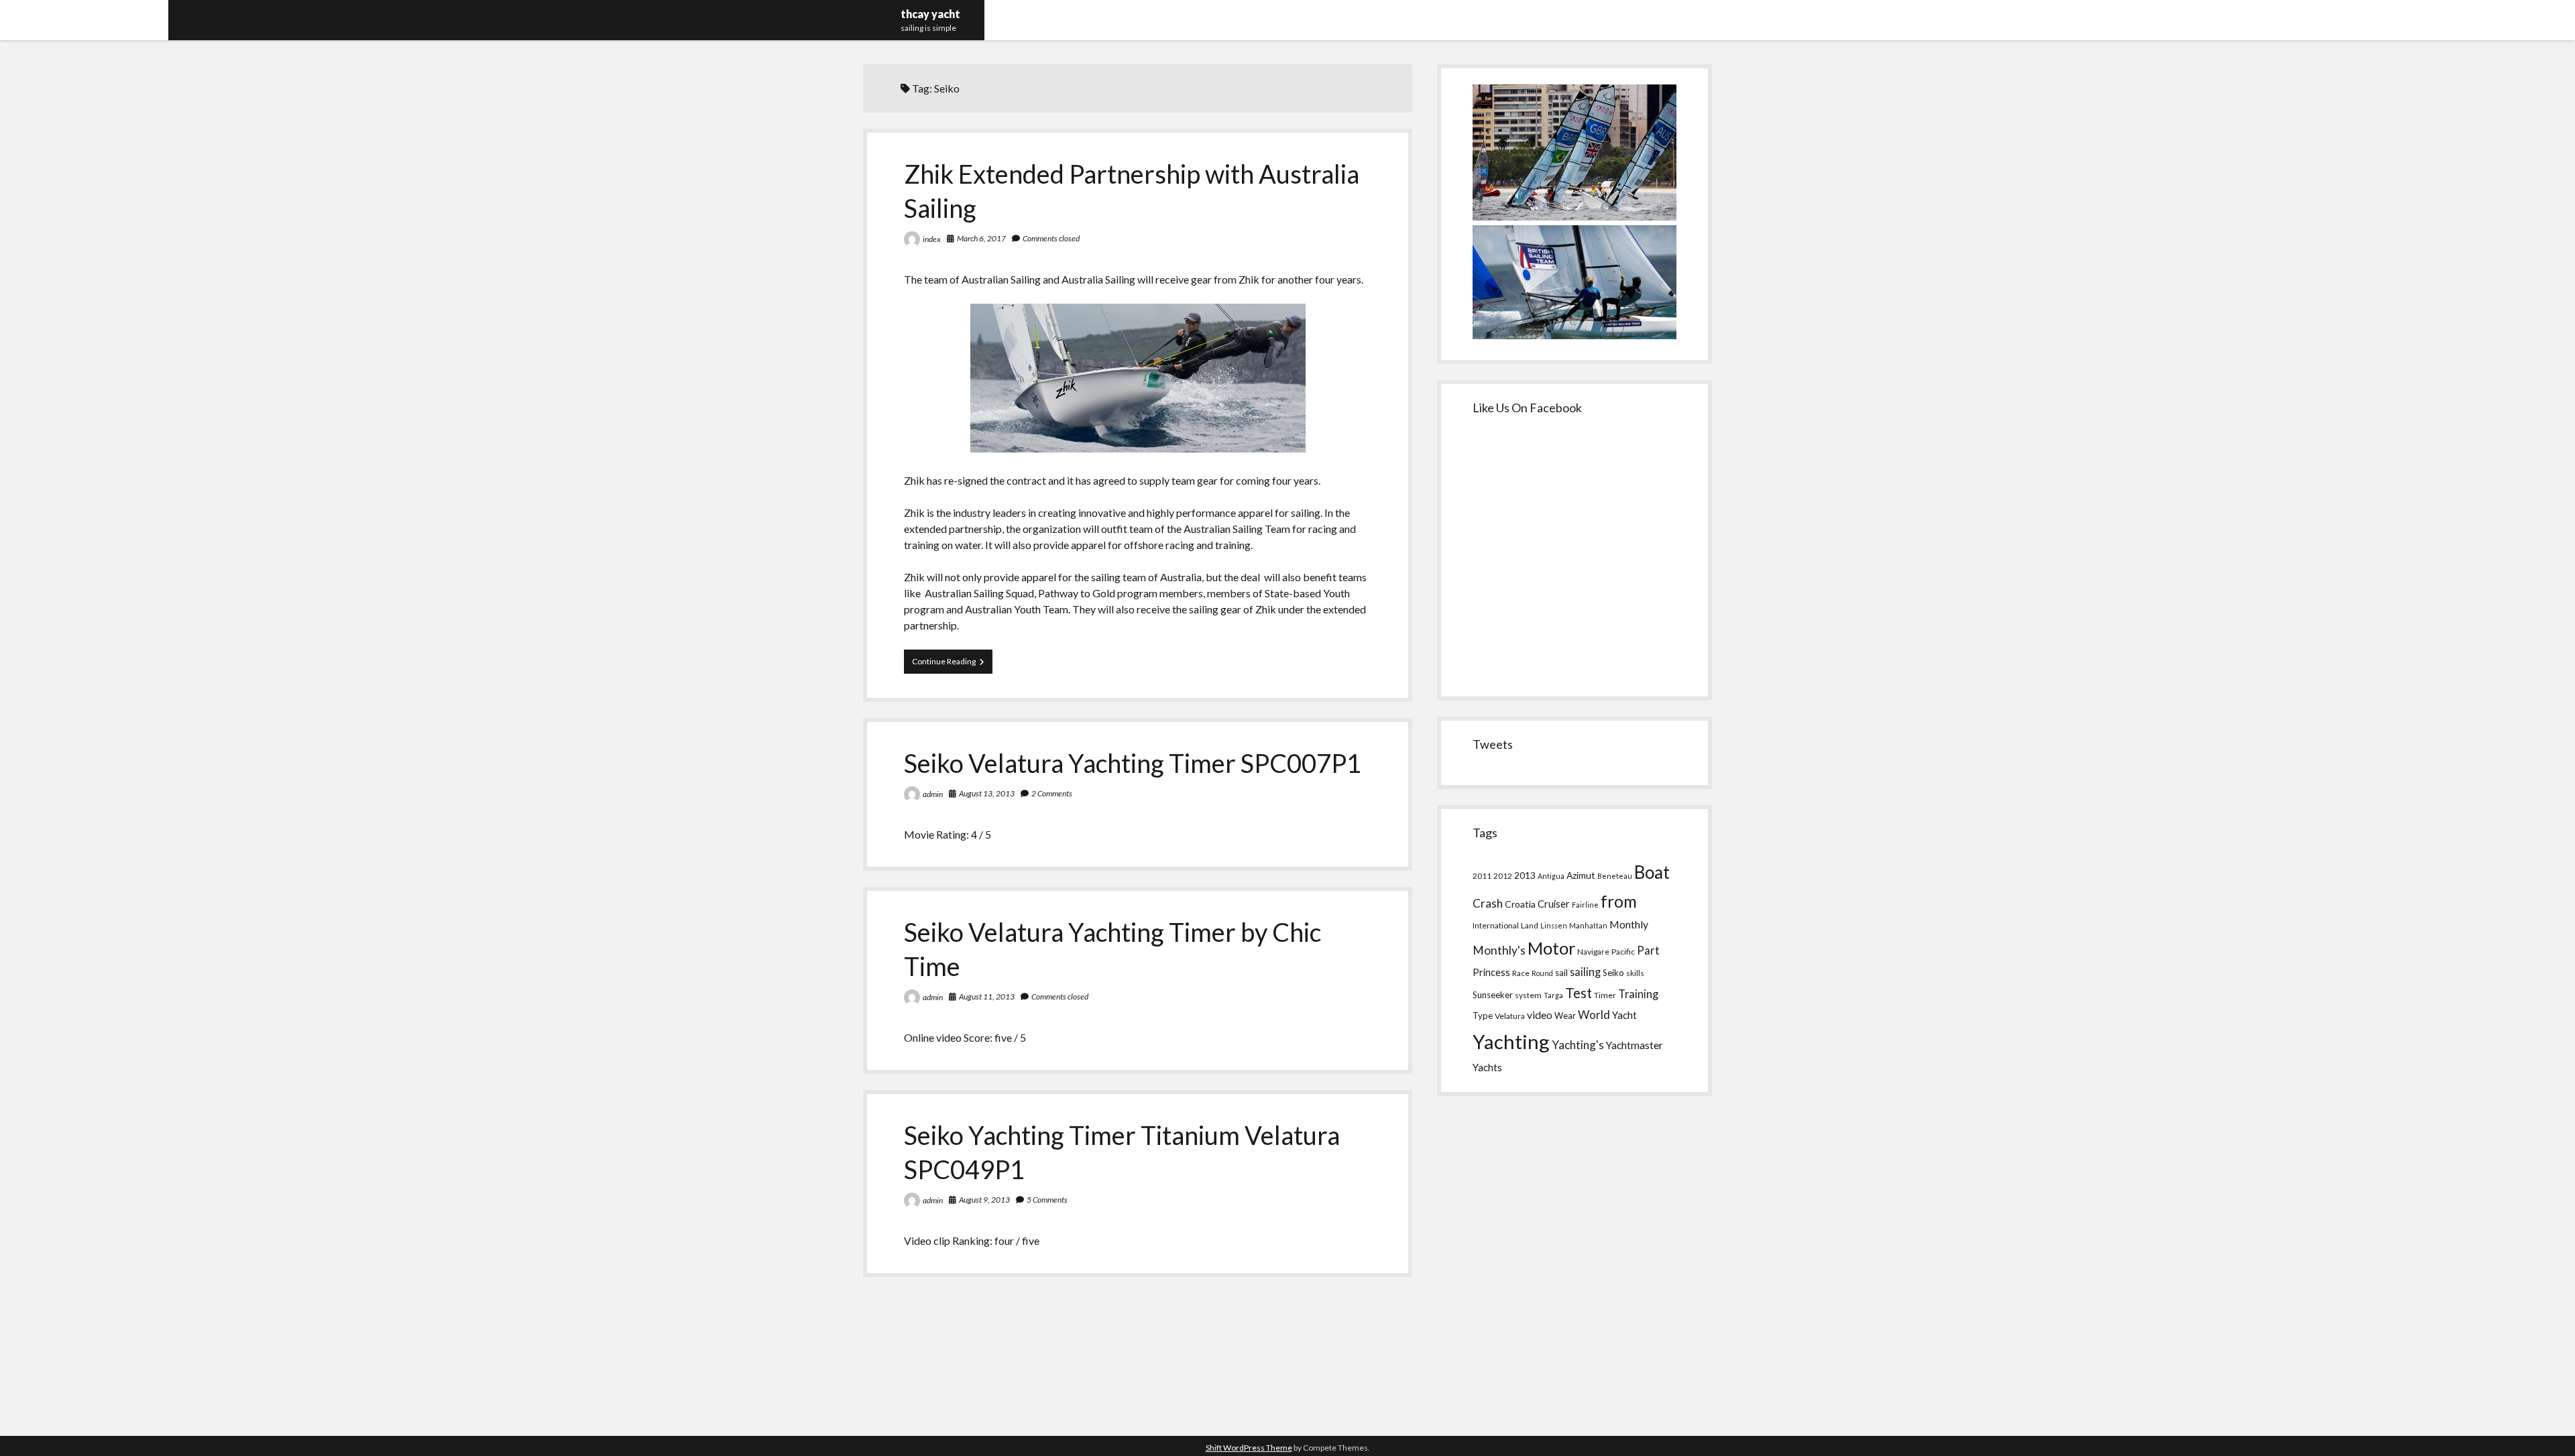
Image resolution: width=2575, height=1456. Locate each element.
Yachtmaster (1635, 1045)
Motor (1551, 948)
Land (1530, 925)
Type (1483, 1016)
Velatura (1510, 1016)
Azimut (1581, 875)
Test (1579, 993)
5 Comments (1047, 1200)
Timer (1605, 995)
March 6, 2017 (981, 238)
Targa (1553, 995)
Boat (1652, 872)
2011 (1482, 876)
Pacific (1623, 952)
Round (1542, 973)
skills (1635, 973)
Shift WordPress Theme (1249, 1448)
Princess (1491, 972)
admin (933, 794)
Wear (1565, 1016)
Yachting (1511, 1041)
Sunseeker (1493, 995)
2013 (1525, 875)
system (1528, 995)
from (1619, 901)
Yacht (1624, 1015)
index (932, 239)
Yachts (1487, 1067)
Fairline (1585, 905)
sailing (1585, 972)
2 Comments (1052, 793)
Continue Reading (952, 665)
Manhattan (1588, 925)
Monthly (1629, 924)
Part (1648, 951)
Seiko (1613, 973)
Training (1638, 994)
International (1496, 925)
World (1594, 1015)
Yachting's (1578, 1045)
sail (1561, 973)
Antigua (1551, 876)
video (1540, 1015)
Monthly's (1499, 950)
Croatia (1520, 904)
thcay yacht (930, 14)
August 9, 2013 (984, 1200)
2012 (1503, 876)
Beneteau (1615, 876)
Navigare (1593, 952)
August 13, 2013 (987, 793)
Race (1521, 973)
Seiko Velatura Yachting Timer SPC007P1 (1133, 763)
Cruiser (1554, 904)
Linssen (1554, 925)
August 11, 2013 (987, 996)
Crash (1488, 903)
